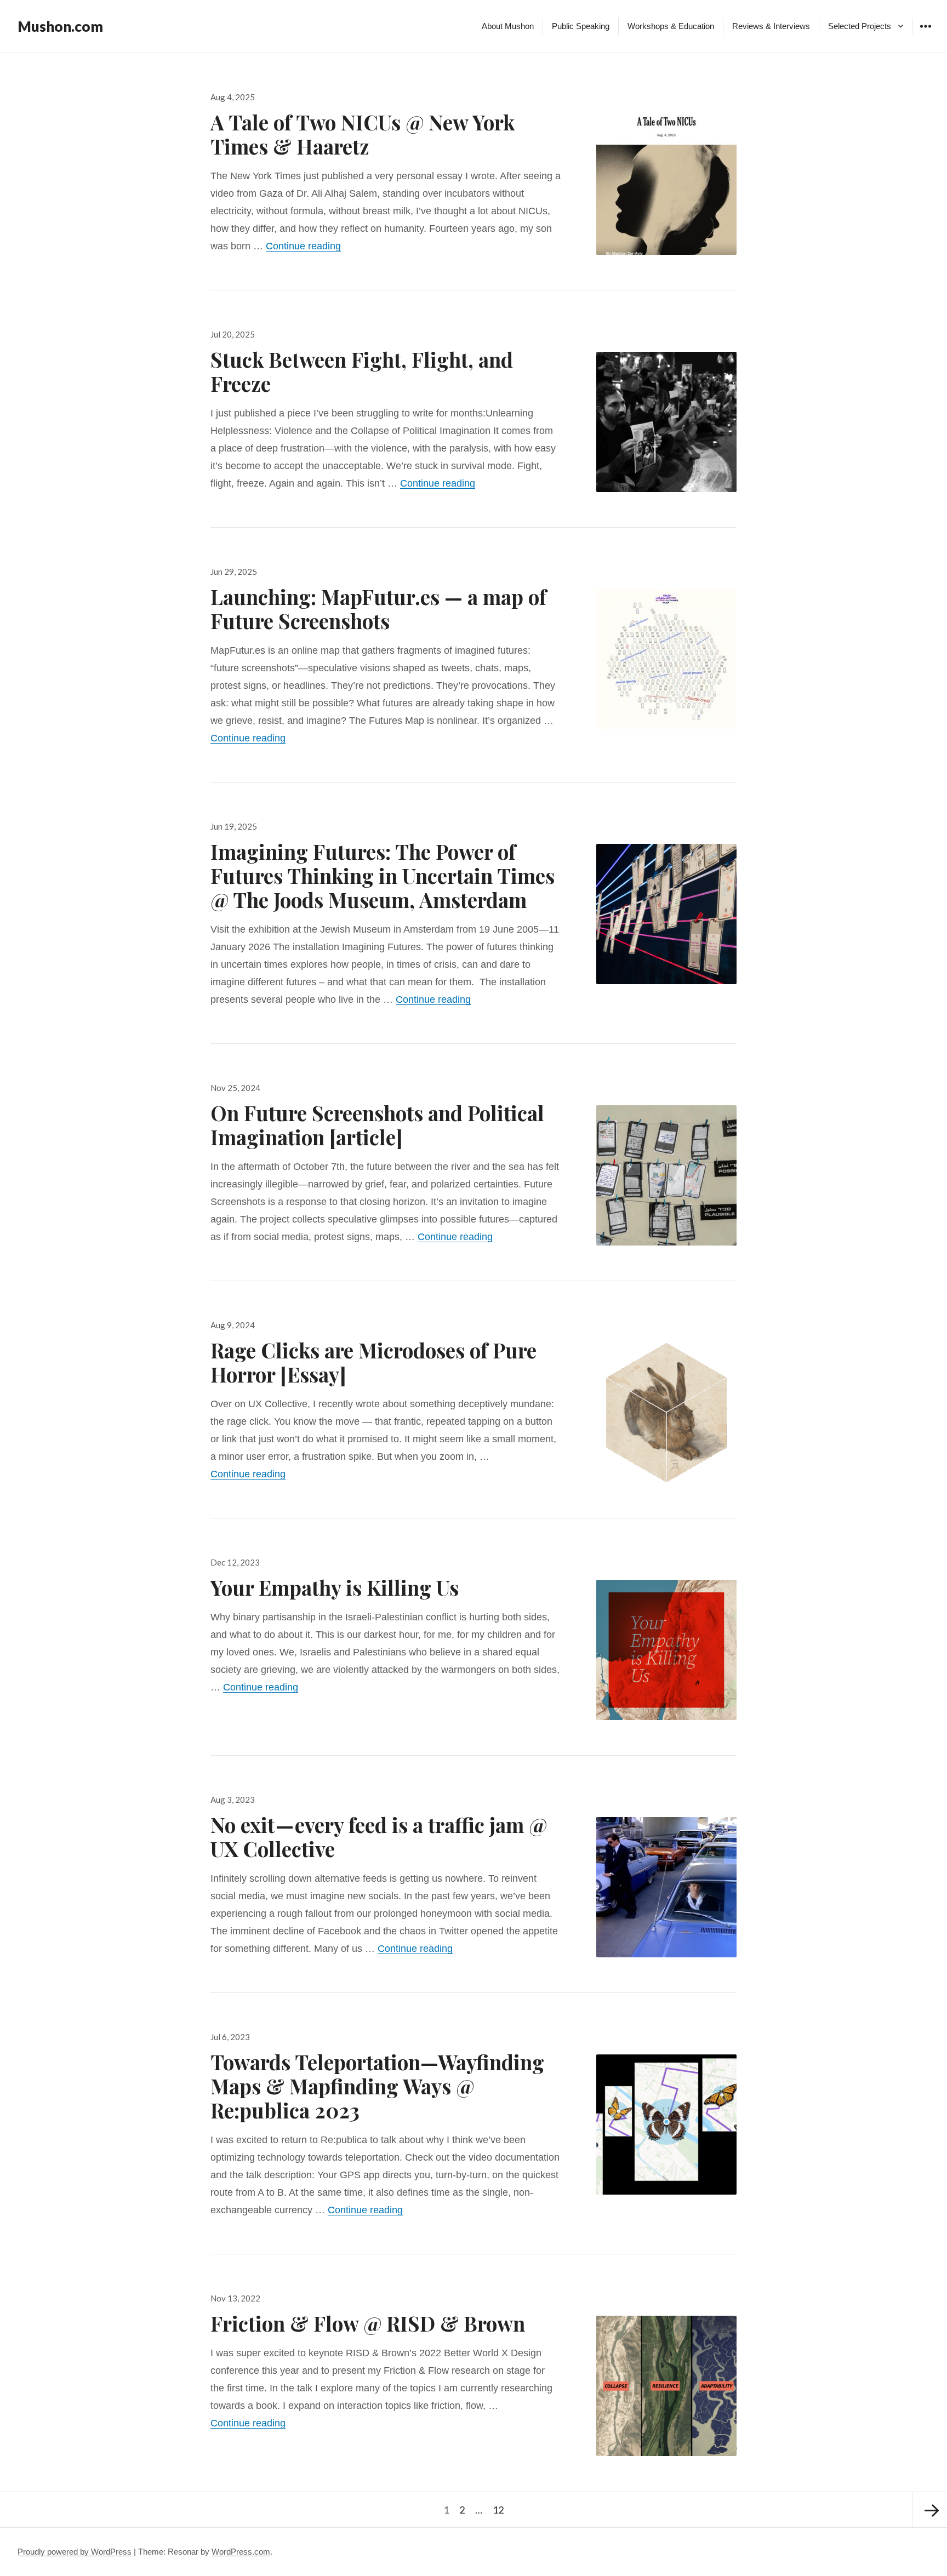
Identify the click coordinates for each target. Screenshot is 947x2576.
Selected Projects (860, 26)
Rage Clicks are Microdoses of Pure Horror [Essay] (373, 1362)
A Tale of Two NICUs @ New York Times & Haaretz (363, 134)
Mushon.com (60, 26)
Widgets (925, 34)
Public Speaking (581, 26)
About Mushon (508, 26)
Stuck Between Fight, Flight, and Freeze (362, 371)
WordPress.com (241, 2552)
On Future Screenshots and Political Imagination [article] (377, 1125)
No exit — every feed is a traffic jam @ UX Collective (379, 1837)
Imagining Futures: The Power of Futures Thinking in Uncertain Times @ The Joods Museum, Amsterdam (383, 875)
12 (500, 2509)
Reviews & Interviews (771, 26)
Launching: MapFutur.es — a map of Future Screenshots (378, 609)
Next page (929, 2510)
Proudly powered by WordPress (75, 2552)
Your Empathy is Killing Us (335, 1587)
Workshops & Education (671, 26)
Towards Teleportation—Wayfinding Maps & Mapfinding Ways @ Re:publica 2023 (377, 2086)
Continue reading (303, 246)
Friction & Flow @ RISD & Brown (368, 2323)
